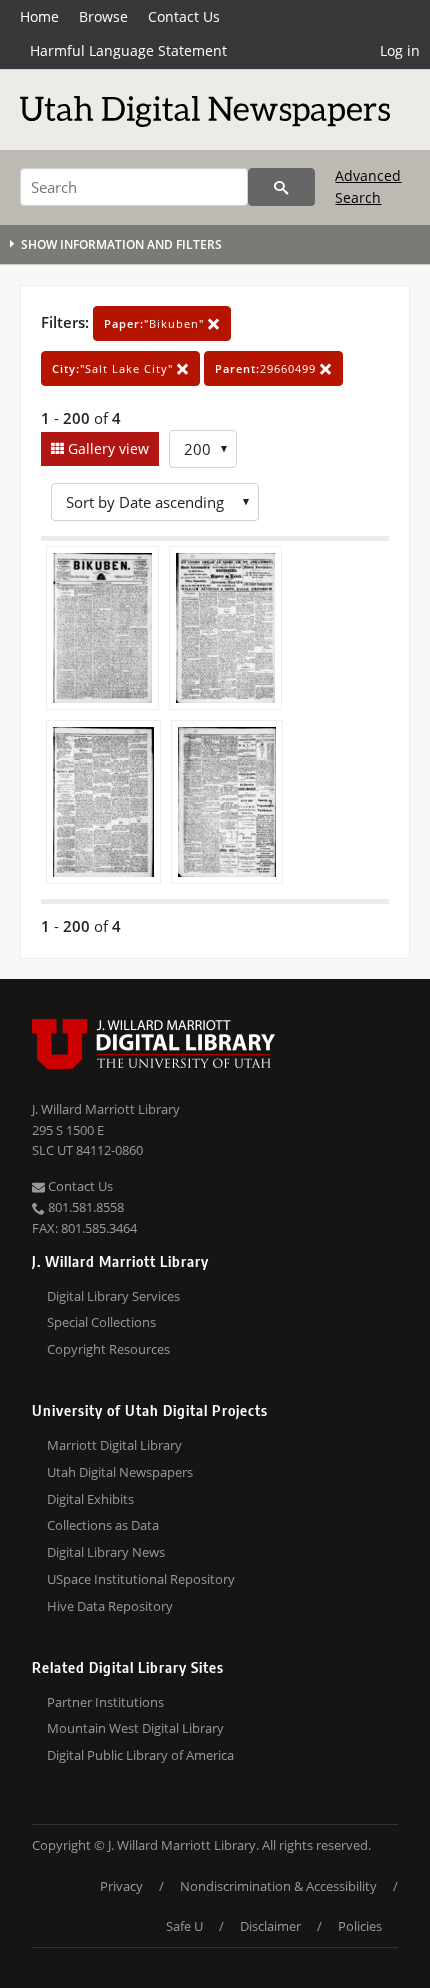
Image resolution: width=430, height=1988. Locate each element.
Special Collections (101, 1322)
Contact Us (184, 16)
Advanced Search (368, 186)
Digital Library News (106, 1552)
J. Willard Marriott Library (106, 1109)
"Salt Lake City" (114, 368)
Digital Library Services (113, 1296)
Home (39, 16)
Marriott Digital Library (114, 1445)
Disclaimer (270, 1926)
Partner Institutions (105, 1702)
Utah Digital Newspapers (120, 1472)
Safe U (184, 1926)
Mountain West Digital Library (135, 1728)
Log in (400, 50)
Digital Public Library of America (140, 1755)
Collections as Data (103, 1525)
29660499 (267, 368)
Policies (360, 1926)
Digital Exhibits (90, 1499)
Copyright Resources (108, 1349)
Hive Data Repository (110, 1606)
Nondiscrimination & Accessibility (278, 1886)
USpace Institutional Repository (141, 1579)
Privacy (121, 1886)
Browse (103, 16)
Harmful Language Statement (128, 50)
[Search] (281, 187)
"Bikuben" (156, 323)
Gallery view (106, 448)
